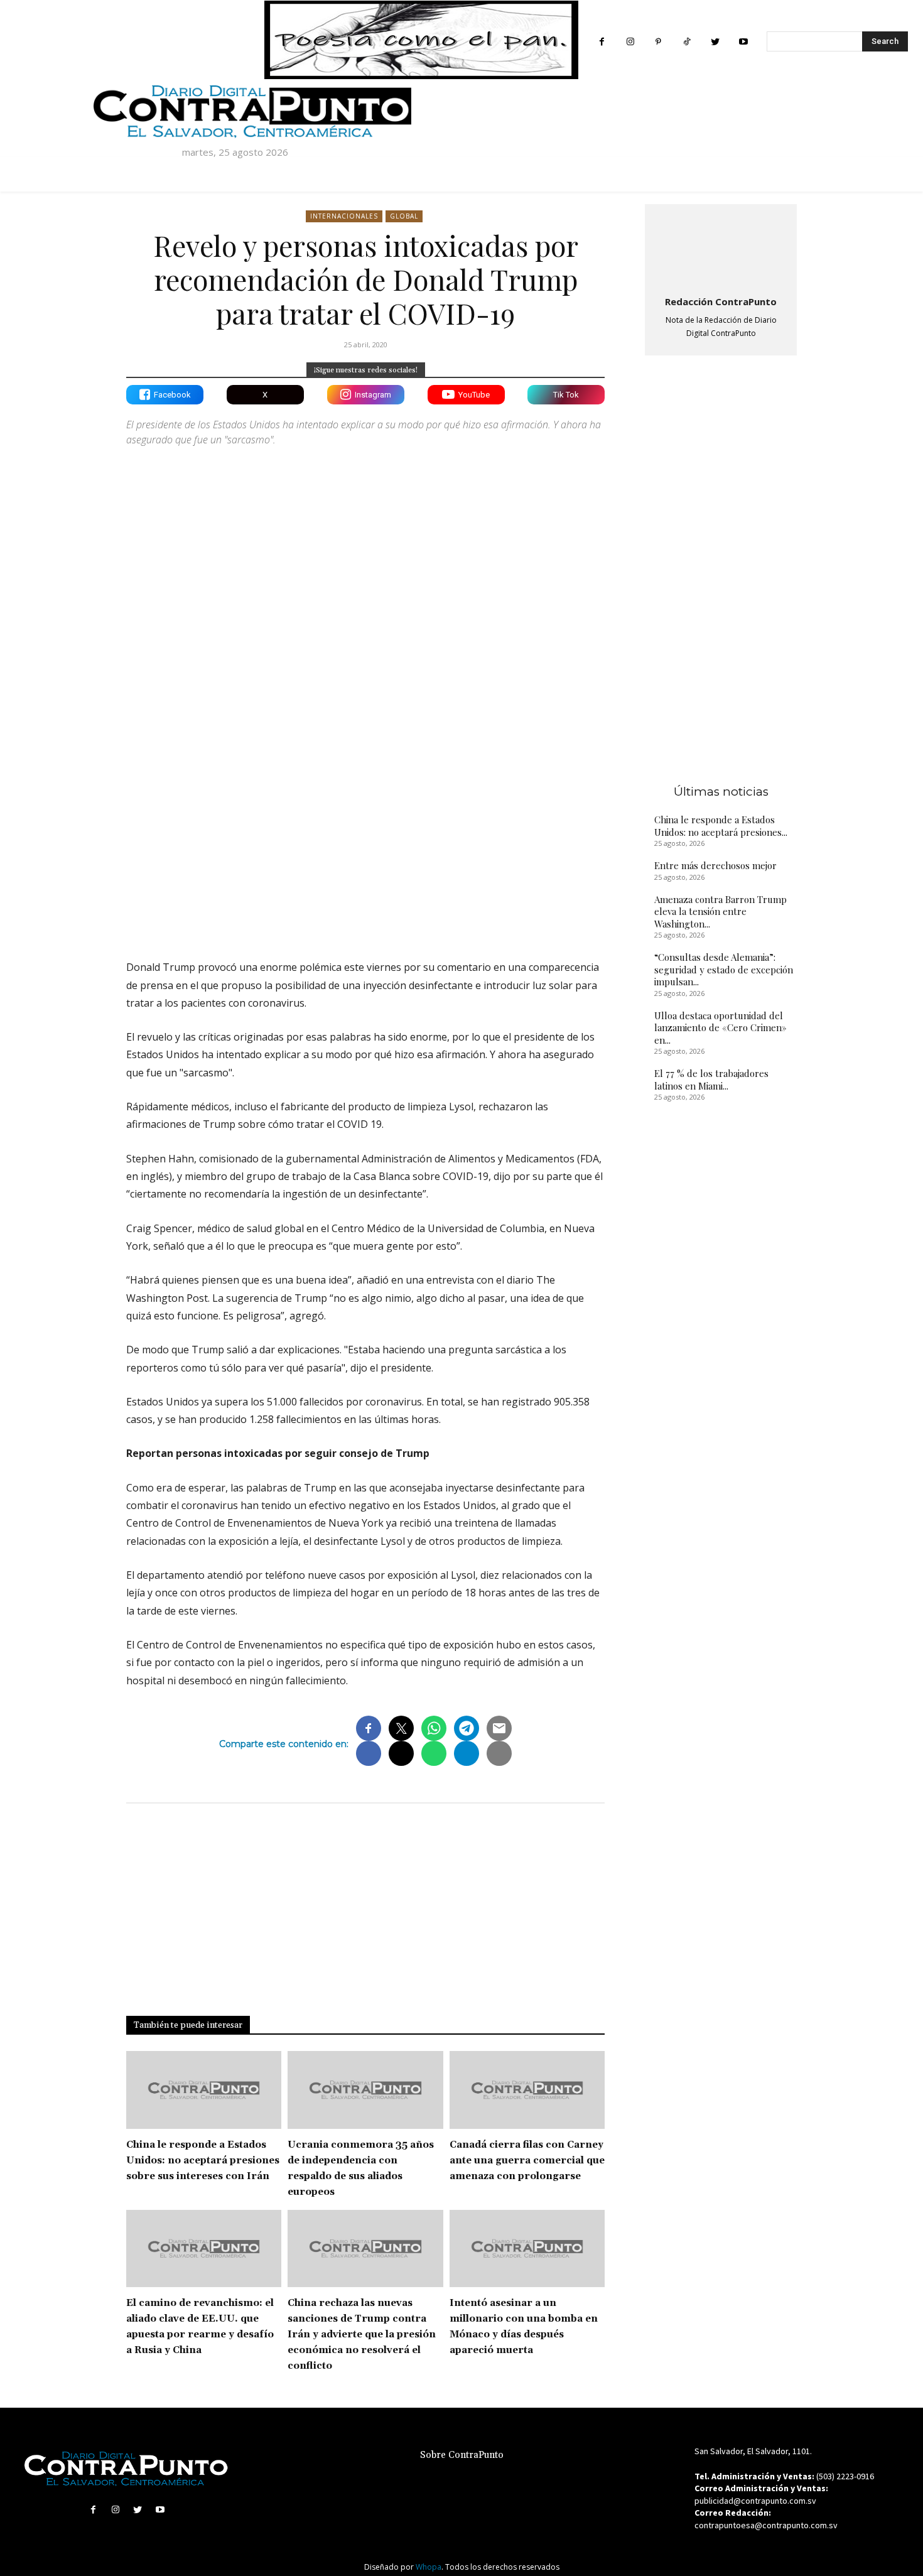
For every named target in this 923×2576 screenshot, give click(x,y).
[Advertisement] (365, 840)
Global (404, 216)
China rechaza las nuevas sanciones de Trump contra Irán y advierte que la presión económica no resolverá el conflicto (362, 2335)
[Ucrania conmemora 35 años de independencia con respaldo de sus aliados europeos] (365, 2090)
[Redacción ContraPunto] (721, 247)
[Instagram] (630, 42)
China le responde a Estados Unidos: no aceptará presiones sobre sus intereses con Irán (203, 2161)
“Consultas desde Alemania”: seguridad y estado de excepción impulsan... (724, 969)
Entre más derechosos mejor (715, 865)
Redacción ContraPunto (721, 301)
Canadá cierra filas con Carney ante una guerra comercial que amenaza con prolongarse (527, 2161)
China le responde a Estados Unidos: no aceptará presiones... (721, 826)
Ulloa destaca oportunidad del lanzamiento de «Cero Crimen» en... (721, 1028)
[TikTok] (687, 42)
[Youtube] (743, 42)
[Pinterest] (658, 42)
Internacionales (344, 216)
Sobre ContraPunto (462, 2455)
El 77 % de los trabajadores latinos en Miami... (711, 1080)
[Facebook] (602, 42)
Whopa (429, 2567)
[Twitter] (715, 42)
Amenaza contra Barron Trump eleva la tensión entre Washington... (721, 912)
